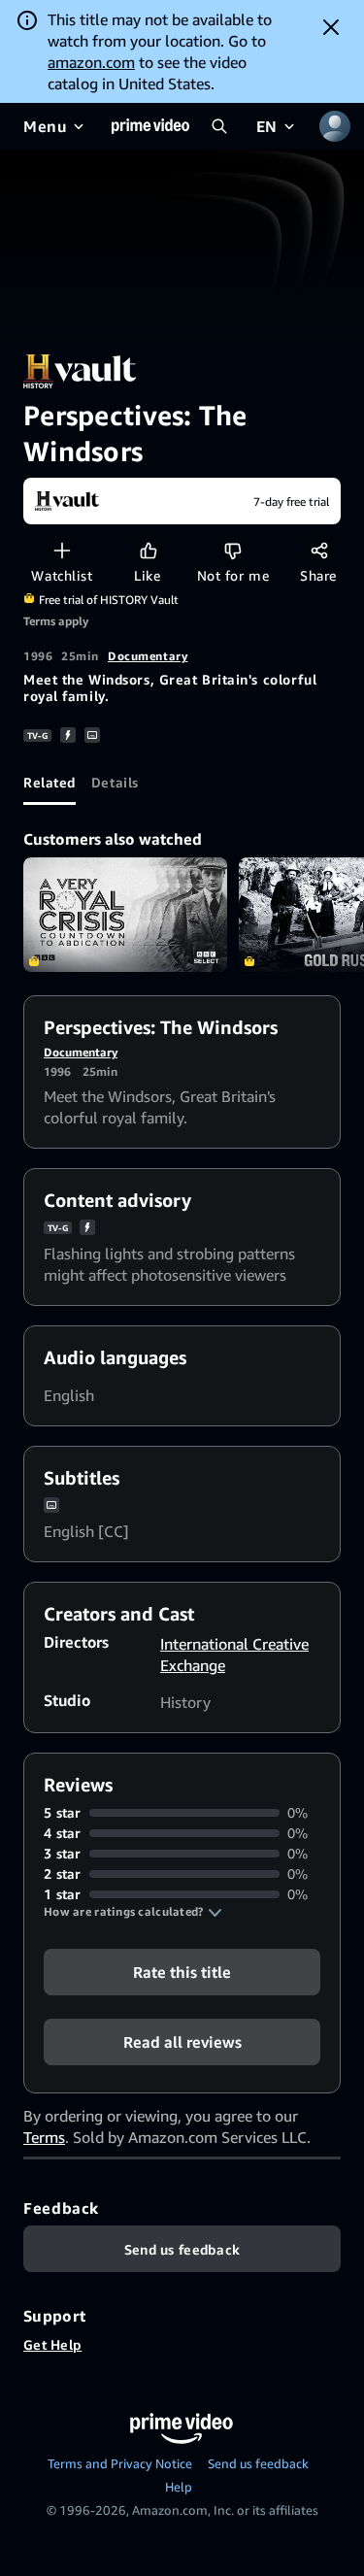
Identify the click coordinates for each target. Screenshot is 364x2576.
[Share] (319, 550)
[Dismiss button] (331, 27)
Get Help (52, 2344)
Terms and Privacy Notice (120, 2463)
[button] (133, 1912)
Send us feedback (258, 2463)
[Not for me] (232, 550)
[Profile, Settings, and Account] (335, 126)
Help (179, 2487)
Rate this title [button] (182, 1972)
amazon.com (91, 62)
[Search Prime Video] (219, 126)
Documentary (148, 656)
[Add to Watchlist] (62, 550)
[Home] (150, 126)
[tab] (50, 782)
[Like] (148, 550)
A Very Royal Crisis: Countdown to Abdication (125, 915)
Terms (44, 2137)
